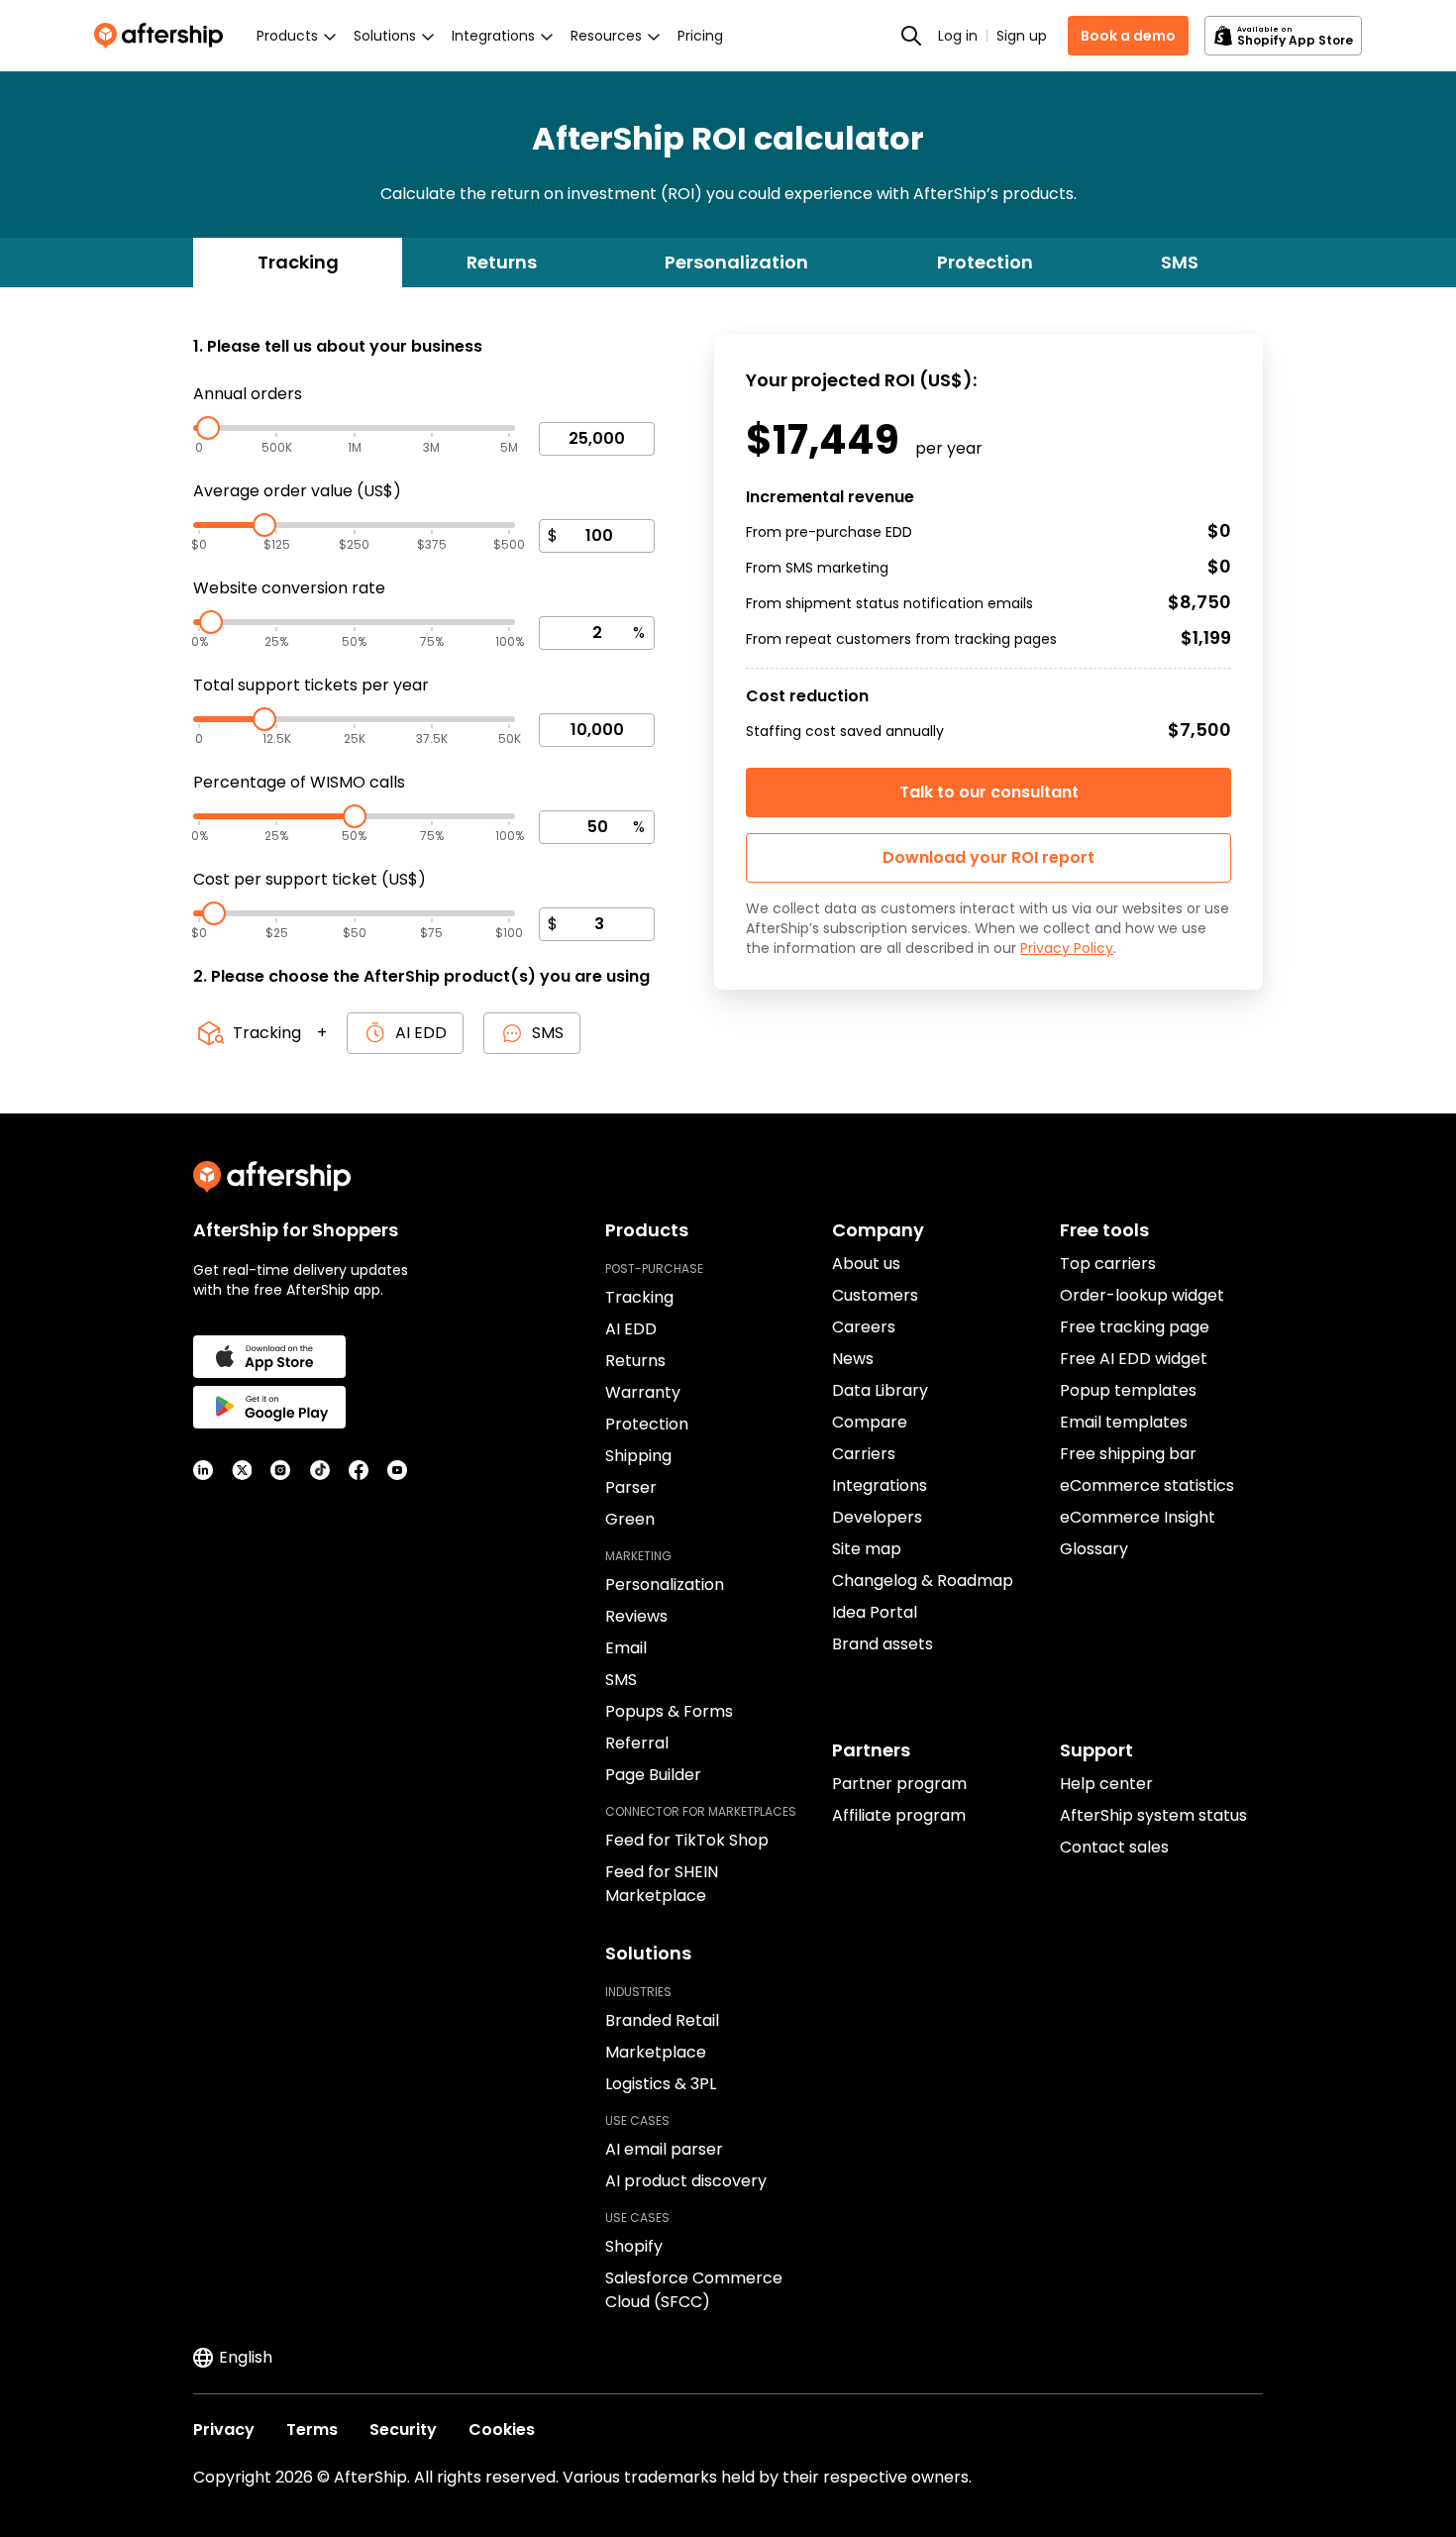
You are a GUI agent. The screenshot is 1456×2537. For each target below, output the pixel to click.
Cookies (502, 2430)
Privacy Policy (1067, 948)
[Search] (911, 36)
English (246, 2357)
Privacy (224, 2430)
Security (403, 2430)
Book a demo (1128, 36)
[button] (988, 858)
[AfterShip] (163, 36)
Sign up (1022, 36)
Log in (958, 36)
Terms (312, 2430)
